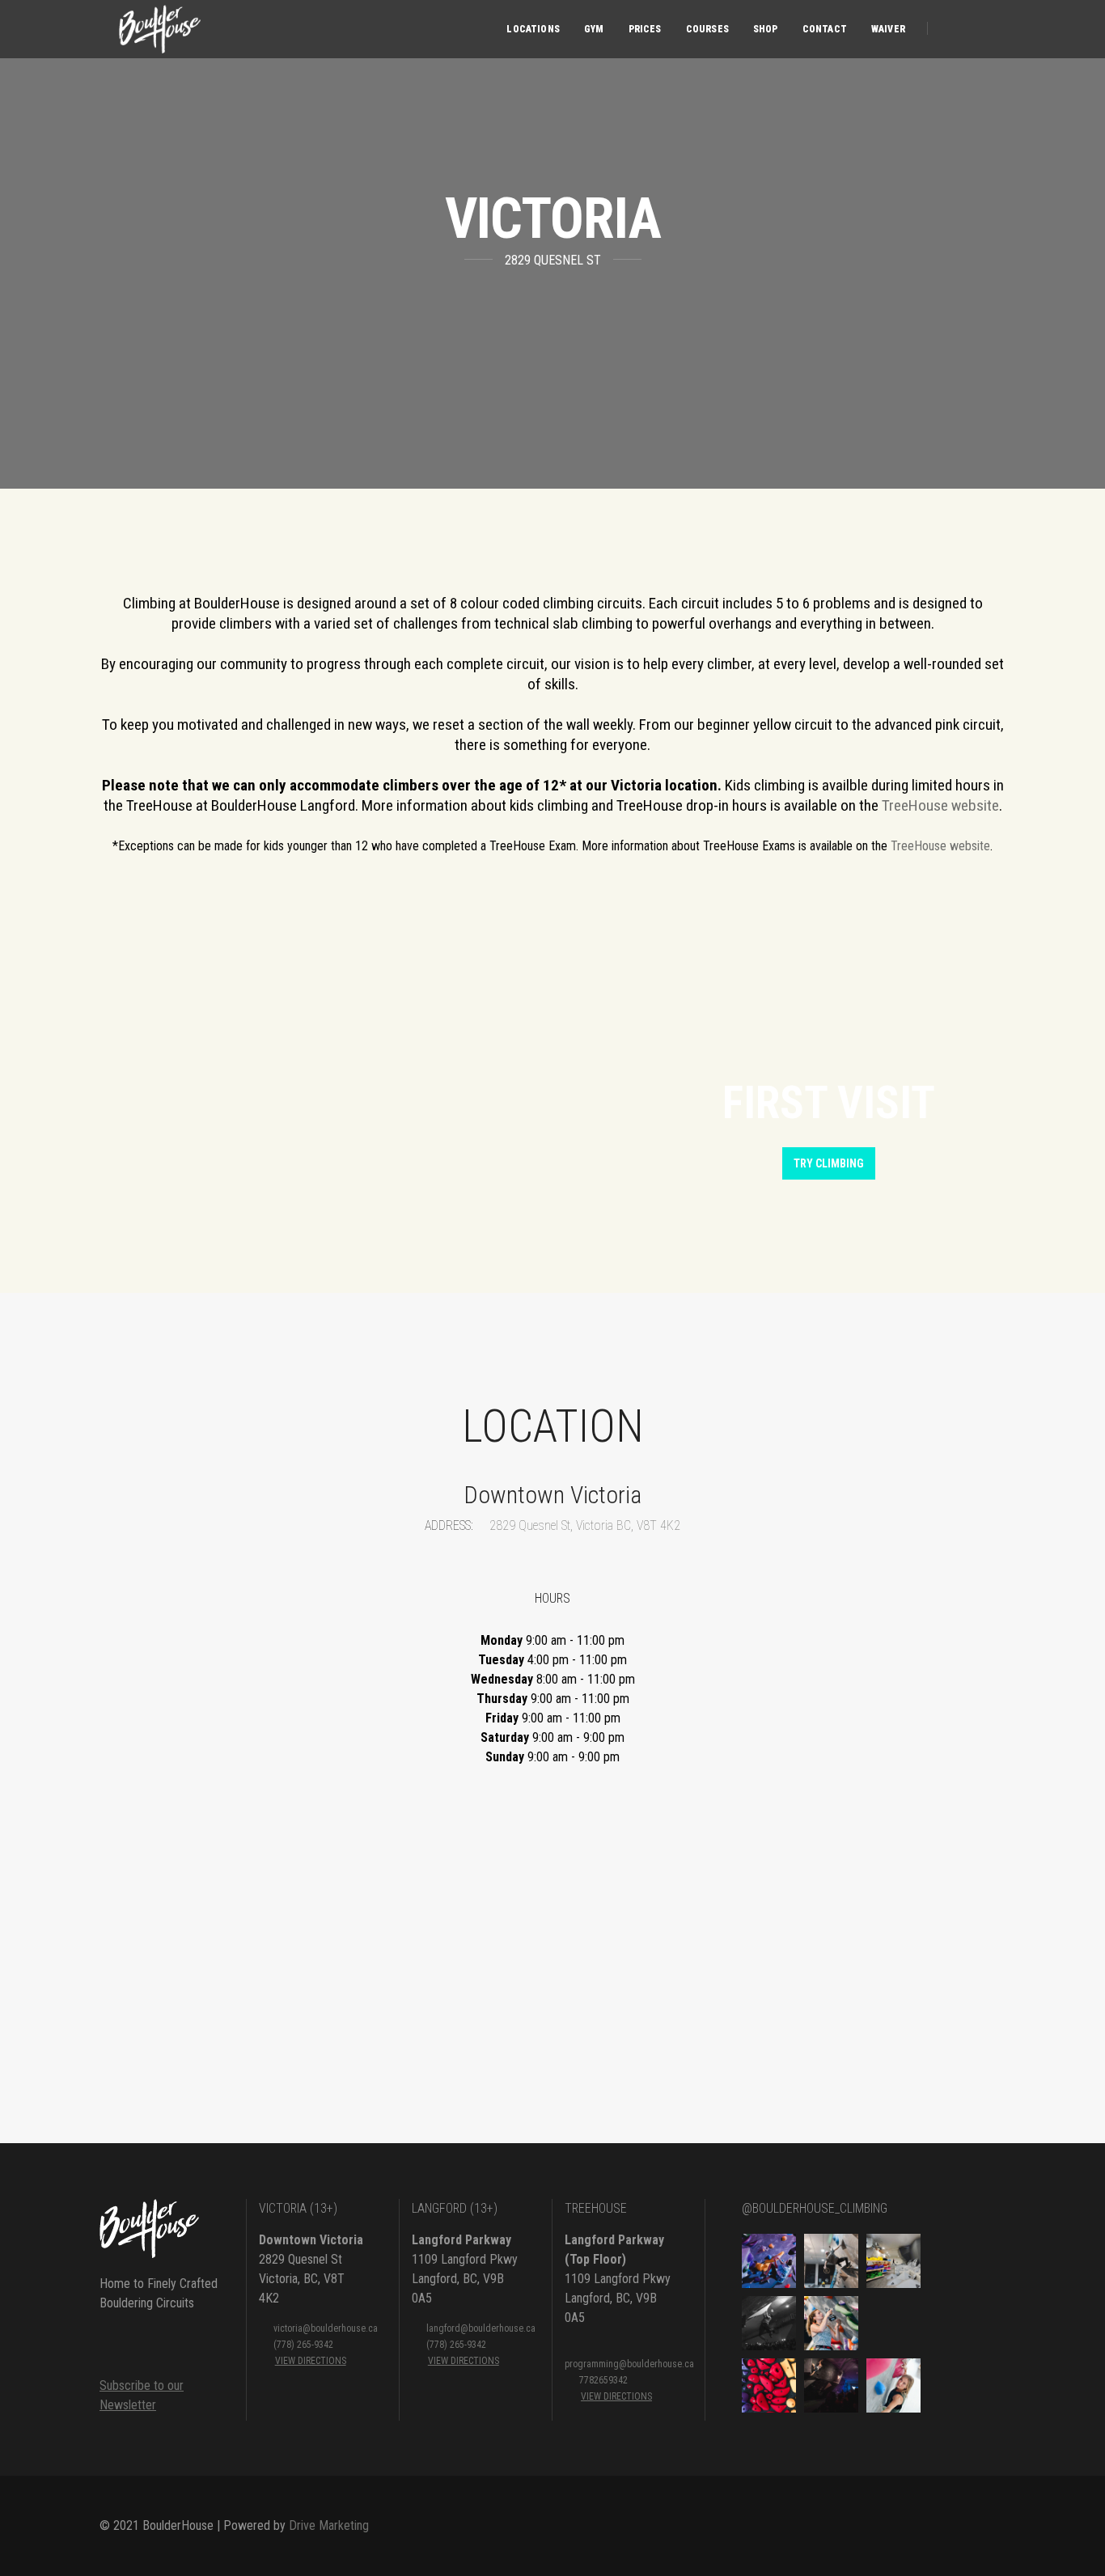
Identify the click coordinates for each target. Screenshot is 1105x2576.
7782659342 (603, 2380)
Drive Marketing (329, 2525)
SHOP (766, 29)
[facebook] (954, 28)
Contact (825, 29)
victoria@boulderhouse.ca (326, 2328)
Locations (533, 29)
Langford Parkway (461, 2240)
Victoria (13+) (298, 2208)
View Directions (311, 2361)
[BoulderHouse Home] (158, 29)
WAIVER (888, 29)
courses (707, 29)
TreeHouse (596, 2208)
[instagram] (980, 28)
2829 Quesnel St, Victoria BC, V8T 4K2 (583, 1525)
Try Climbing (829, 1163)
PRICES (645, 29)
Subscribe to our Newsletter (142, 2395)
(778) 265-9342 (303, 2345)
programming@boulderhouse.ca (629, 2364)
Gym (594, 29)
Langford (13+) (455, 2208)
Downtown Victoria (311, 2240)
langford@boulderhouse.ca (481, 2328)
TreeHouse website (940, 805)
